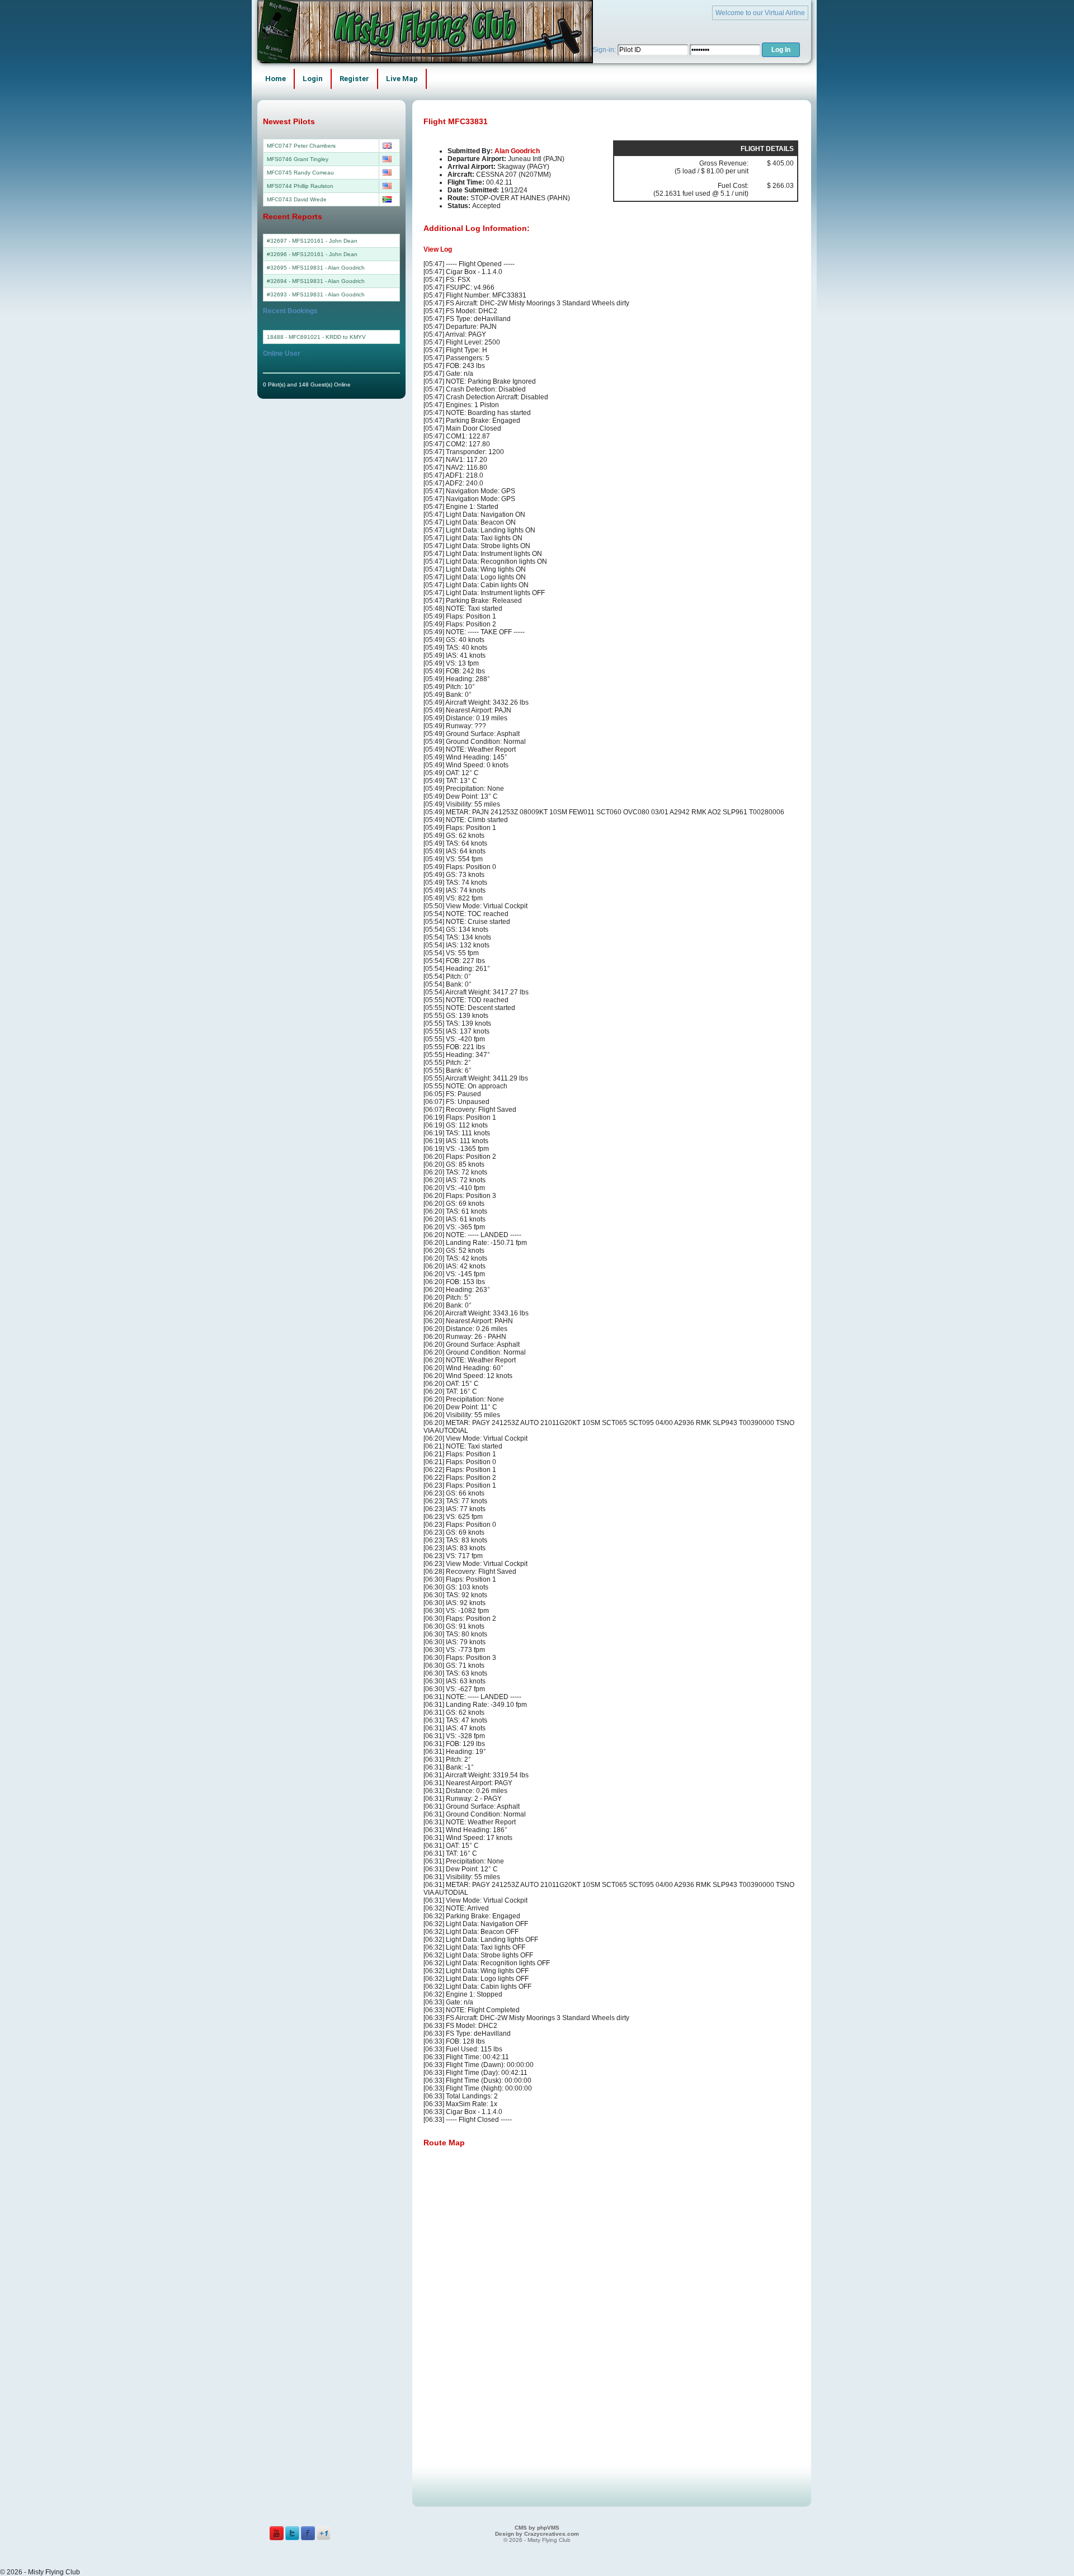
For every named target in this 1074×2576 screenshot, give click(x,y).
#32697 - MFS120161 (295, 241)
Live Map (402, 79)
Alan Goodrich (517, 151)
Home (275, 79)
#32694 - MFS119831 (295, 281)
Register (354, 79)
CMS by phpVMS (537, 2528)
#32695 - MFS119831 (295, 268)
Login (313, 79)
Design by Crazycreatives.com (537, 2534)
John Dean (343, 241)
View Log (438, 249)
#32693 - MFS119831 (295, 294)
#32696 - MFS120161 (295, 254)
